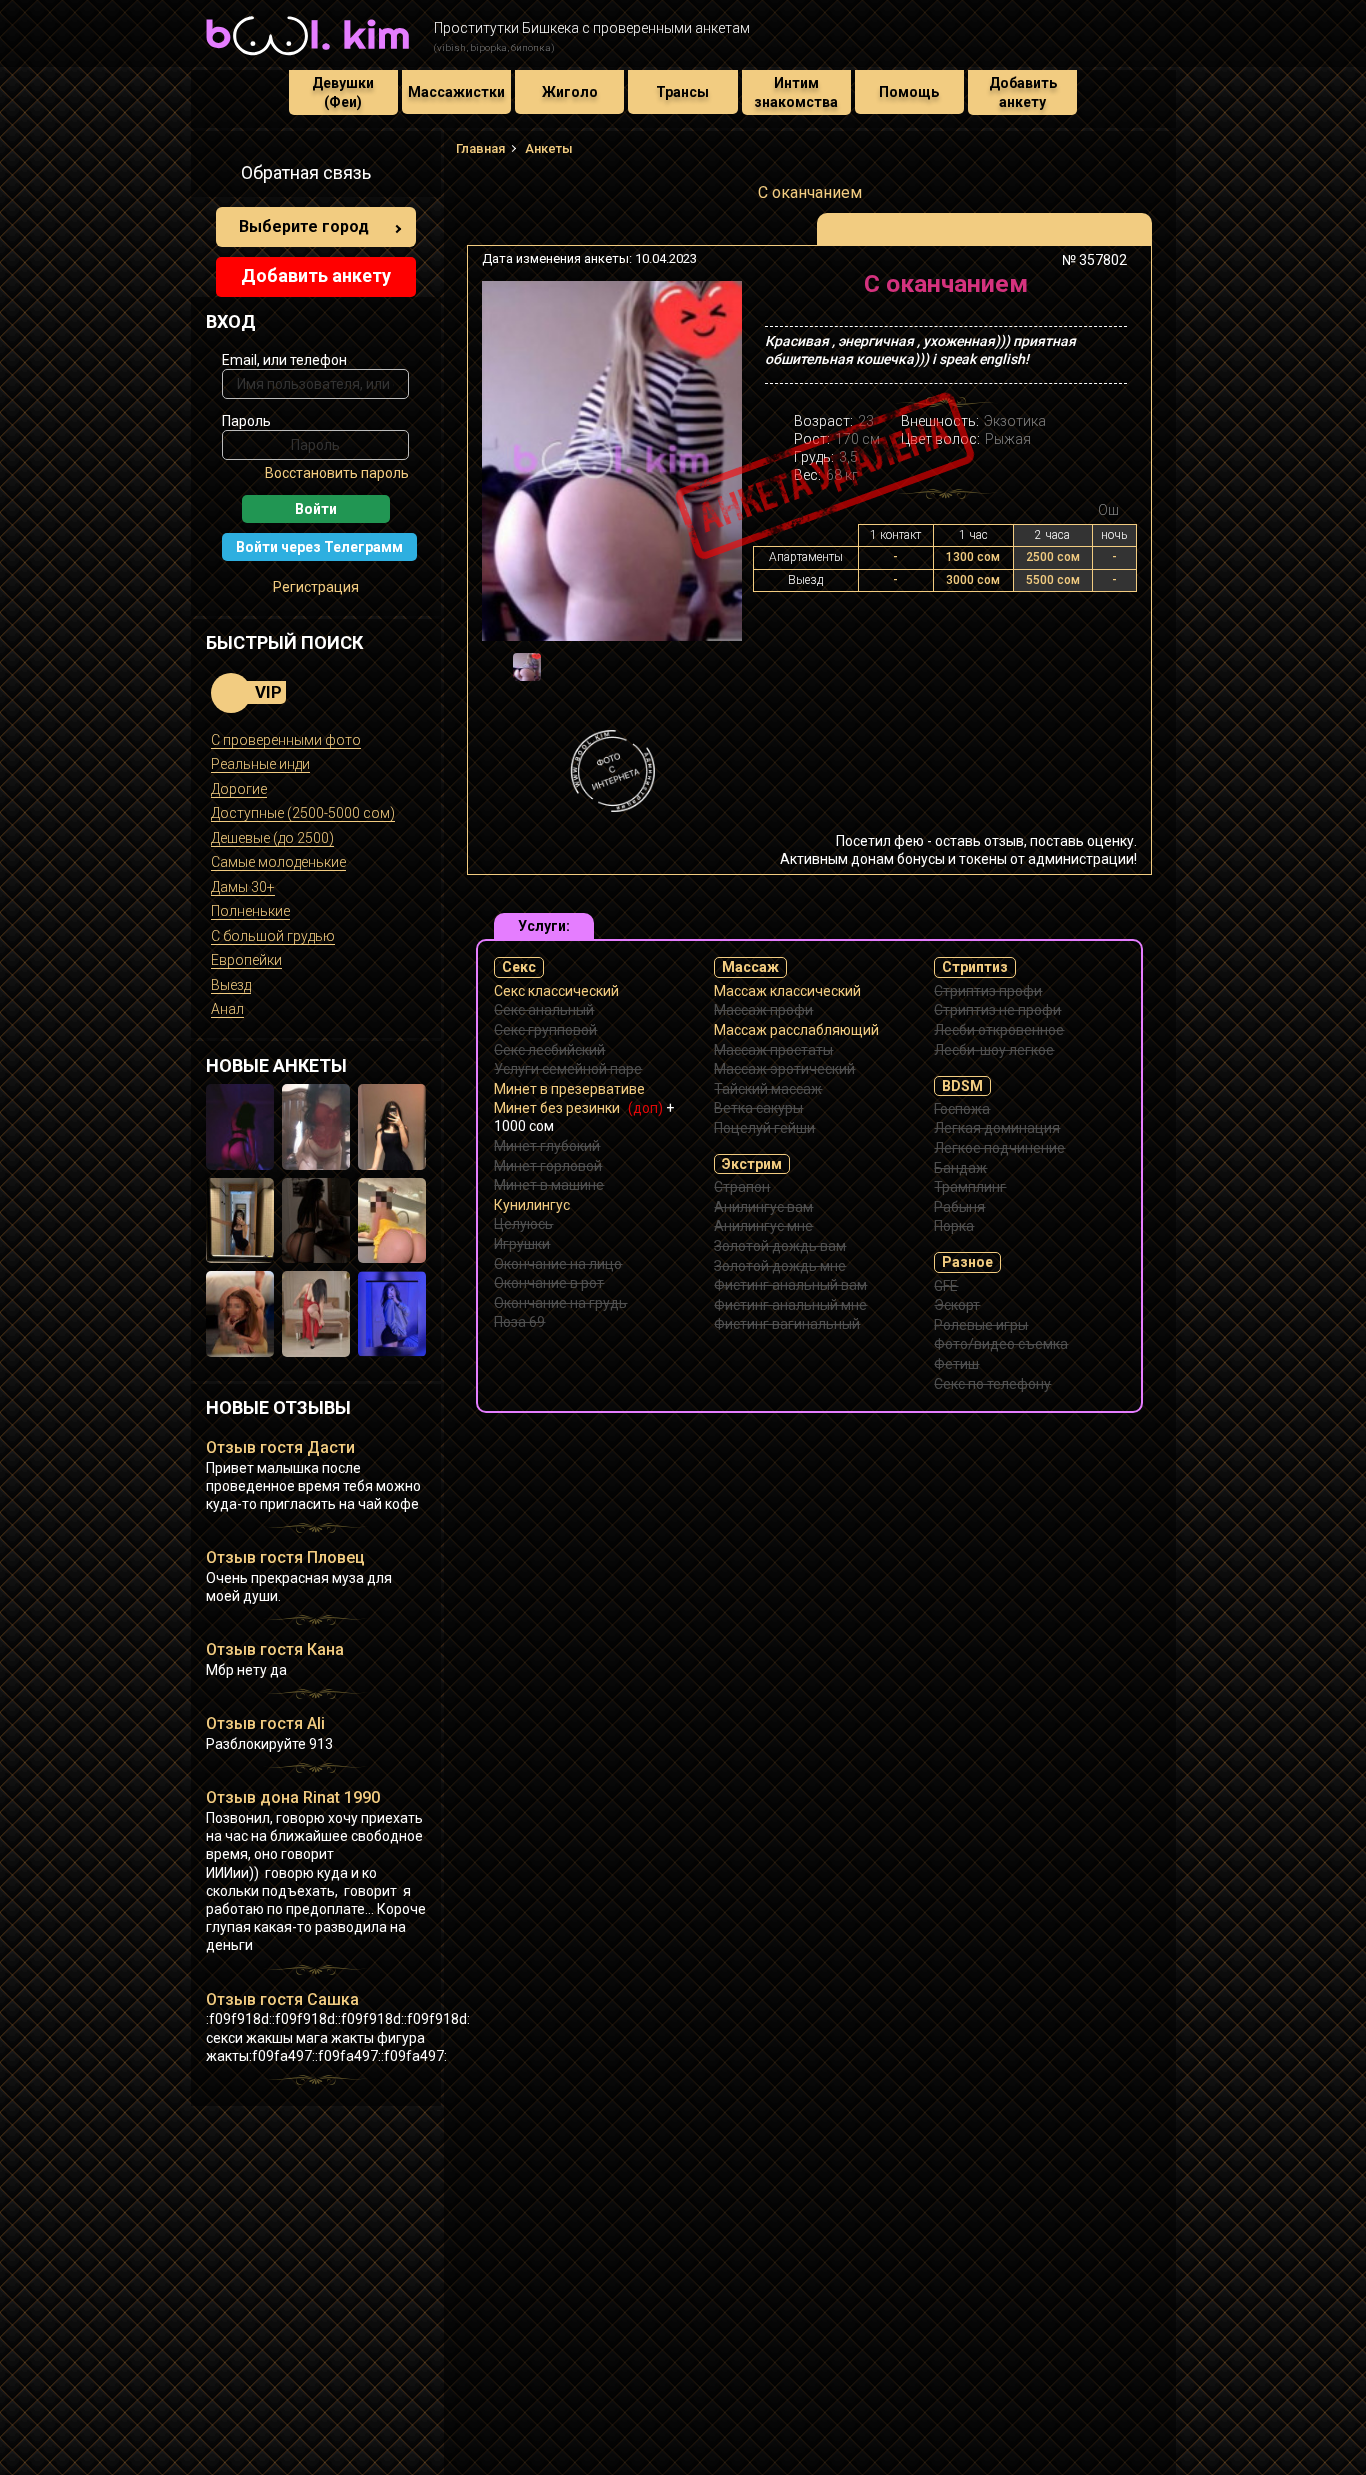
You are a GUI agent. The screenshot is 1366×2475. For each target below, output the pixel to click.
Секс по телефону (992, 1384)
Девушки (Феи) (343, 92)
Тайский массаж (768, 1089)
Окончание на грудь (560, 1303)
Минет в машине (549, 1185)
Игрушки (522, 1244)
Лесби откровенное (999, 1030)
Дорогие (239, 789)
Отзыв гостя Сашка (282, 1999)
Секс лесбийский (549, 1050)
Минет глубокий (547, 1146)
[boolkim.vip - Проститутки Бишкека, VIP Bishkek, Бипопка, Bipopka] (307, 58)
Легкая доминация (997, 1128)
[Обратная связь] (217, 176)
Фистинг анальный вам (790, 1285)
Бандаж (960, 1168)
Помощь (909, 92)
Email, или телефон (284, 360)
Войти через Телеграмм (319, 547)
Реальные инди (260, 764)
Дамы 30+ (243, 887)
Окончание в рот (549, 1283)
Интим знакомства (796, 92)
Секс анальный (544, 1010)
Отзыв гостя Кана (275, 1649)
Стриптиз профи (988, 991)
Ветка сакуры (758, 1108)
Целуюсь (523, 1224)
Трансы (682, 92)
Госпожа (962, 1109)
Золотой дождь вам (780, 1246)
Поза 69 (519, 1322)
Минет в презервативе (569, 1089)
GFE (946, 1286)
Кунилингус (532, 1205)
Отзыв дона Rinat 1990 (293, 1797)
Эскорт (957, 1305)
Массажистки (456, 92)
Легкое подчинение (999, 1148)
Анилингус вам (763, 1207)
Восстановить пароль (337, 473)
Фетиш (956, 1364)
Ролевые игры (981, 1325)
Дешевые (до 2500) (272, 838)
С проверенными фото (286, 740)
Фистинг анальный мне (790, 1305)
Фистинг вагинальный (787, 1324)
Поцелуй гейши (764, 1128)
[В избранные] (1105, 291)
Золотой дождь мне (780, 1266)
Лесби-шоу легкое (994, 1050)
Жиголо (570, 92)
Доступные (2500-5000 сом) (303, 813)
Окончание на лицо (558, 1264)
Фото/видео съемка (1001, 1344)
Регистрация (316, 587)
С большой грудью (273, 936)
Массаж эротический (784, 1069)
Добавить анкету (1023, 92)
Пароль (246, 421)
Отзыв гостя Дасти (280, 1447)
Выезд (231, 985)
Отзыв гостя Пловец (285, 1557)
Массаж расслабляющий (796, 1030)
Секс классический (556, 991)
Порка (954, 1226)
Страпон (742, 1187)
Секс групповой (545, 1030)
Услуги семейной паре (568, 1069)
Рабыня (959, 1207)
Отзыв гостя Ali (265, 1723)
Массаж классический (787, 991)
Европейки (246, 960)
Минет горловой (548, 1166)
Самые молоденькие (278, 862)
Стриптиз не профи (997, 1010)
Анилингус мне (763, 1226)
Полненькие (250, 911)
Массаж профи (763, 1010)
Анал (227, 1009)
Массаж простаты (773, 1050)
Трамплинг (970, 1187)
